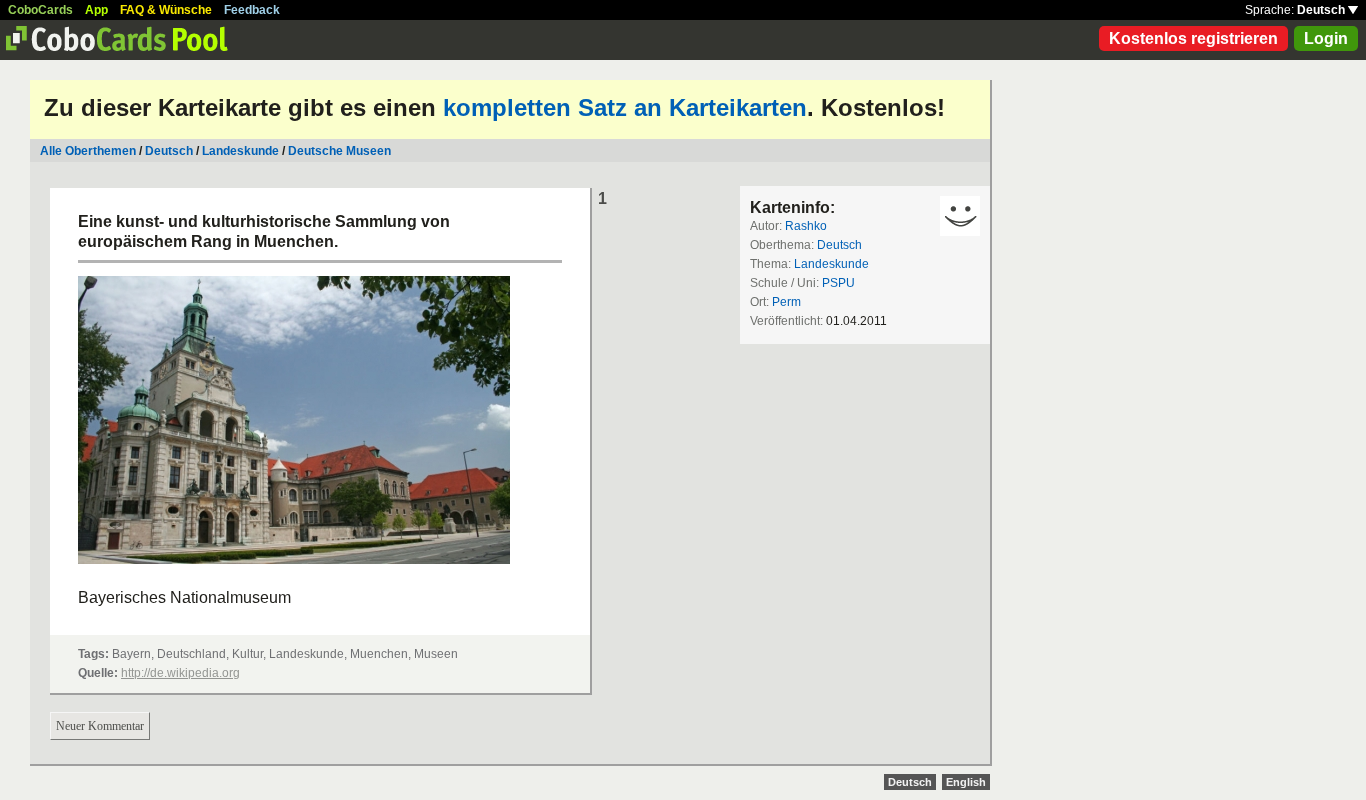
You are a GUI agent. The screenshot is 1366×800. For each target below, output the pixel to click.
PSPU (838, 283)
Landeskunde (240, 151)
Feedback (252, 10)
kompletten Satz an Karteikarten (625, 107)
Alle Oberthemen (88, 151)
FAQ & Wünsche (166, 10)
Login (1326, 38)
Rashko (806, 226)
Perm (786, 302)
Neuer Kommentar (100, 726)
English (966, 782)
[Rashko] (960, 216)
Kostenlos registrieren (1193, 38)
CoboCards (40, 10)
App (96, 10)
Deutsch (1322, 10)
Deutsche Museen (339, 151)
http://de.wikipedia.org (180, 673)
